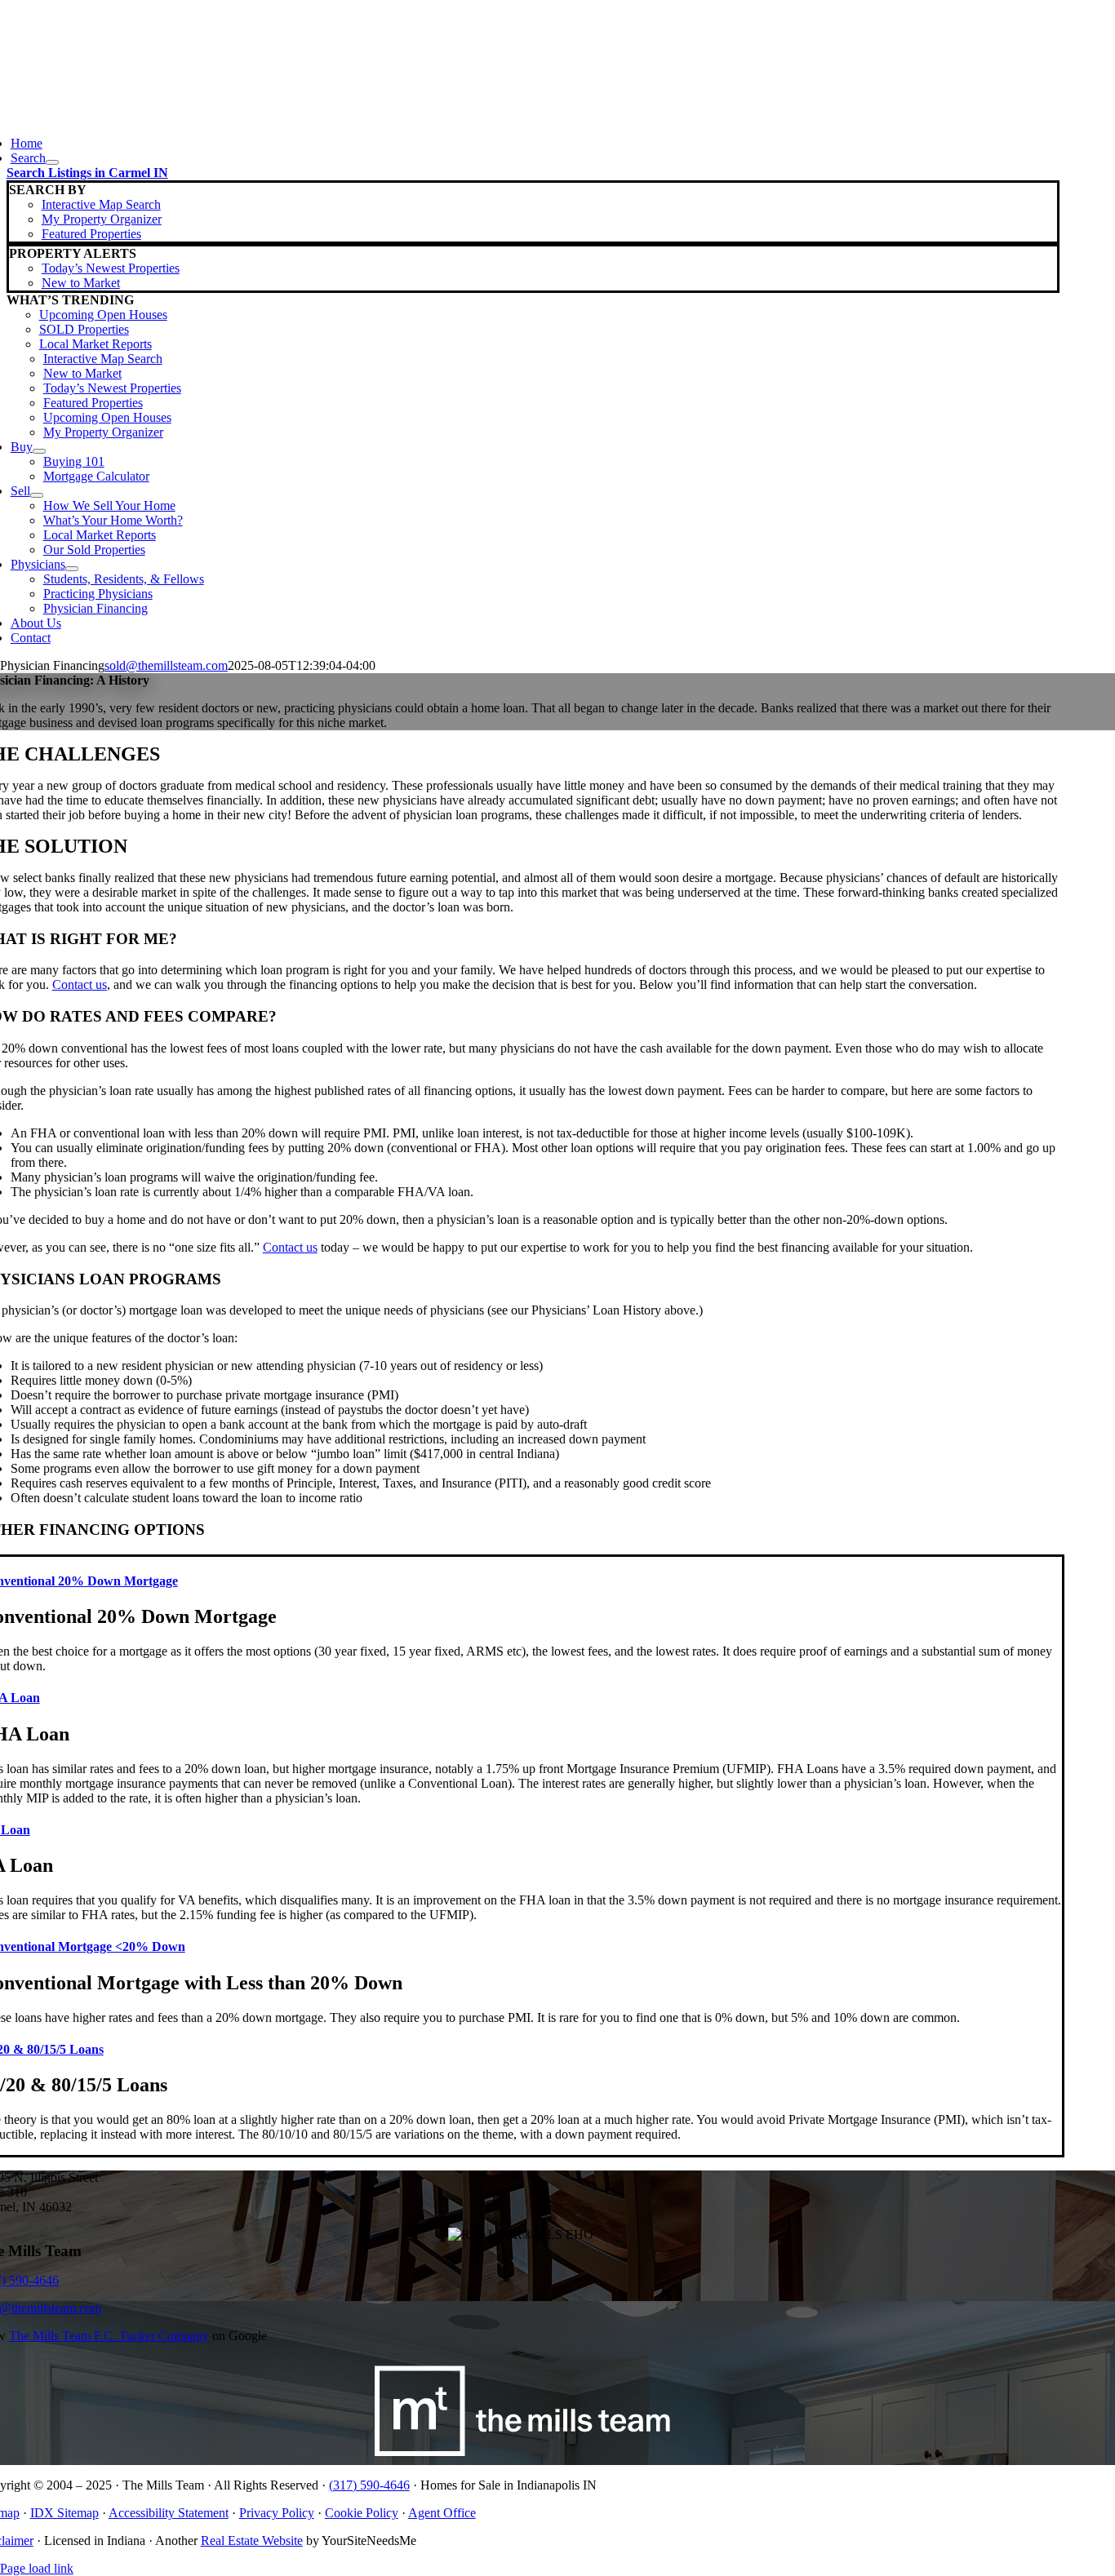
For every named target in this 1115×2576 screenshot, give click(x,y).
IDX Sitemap (64, 2513)
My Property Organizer (102, 219)
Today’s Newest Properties (111, 268)
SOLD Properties (84, 329)
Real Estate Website (252, 2541)
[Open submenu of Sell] (37, 495)
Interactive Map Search (101, 204)
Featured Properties (91, 234)
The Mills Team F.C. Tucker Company (109, 2336)
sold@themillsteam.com (166, 665)
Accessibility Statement (169, 2513)
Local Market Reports (96, 344)
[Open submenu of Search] (52, 162)
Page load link (37, 2568)
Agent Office (442, 2513)
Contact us (80, 984)
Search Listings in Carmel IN (87, 173)
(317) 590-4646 (369, 2485)
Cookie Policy (362, 2513)
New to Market (81, 283)
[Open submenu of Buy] (39, 451)
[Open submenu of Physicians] (72, 569)
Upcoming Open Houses (103, 315)
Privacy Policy (277, 2513)
